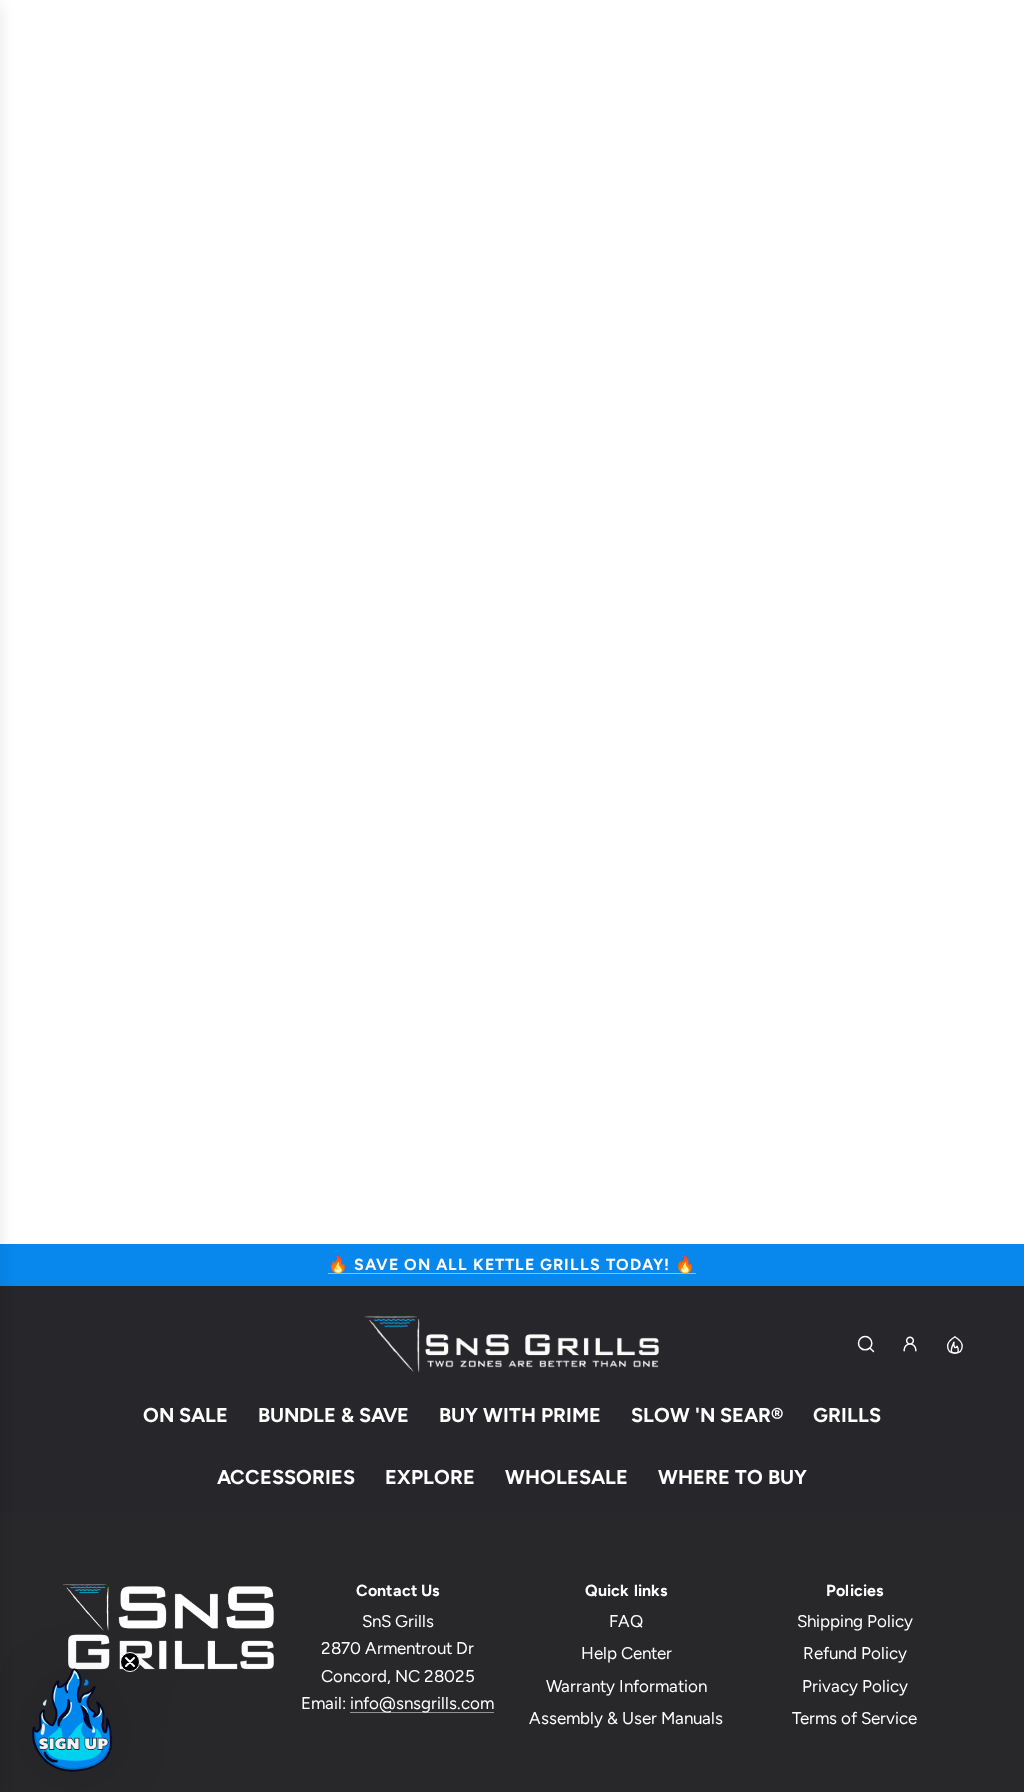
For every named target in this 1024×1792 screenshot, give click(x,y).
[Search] (866, 1344)
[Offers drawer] (954, 1344)
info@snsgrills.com (422, 1703)
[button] (72, 1720)
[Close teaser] (130, 1662)
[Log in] (910, 1344)
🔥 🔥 (512, 1264)
